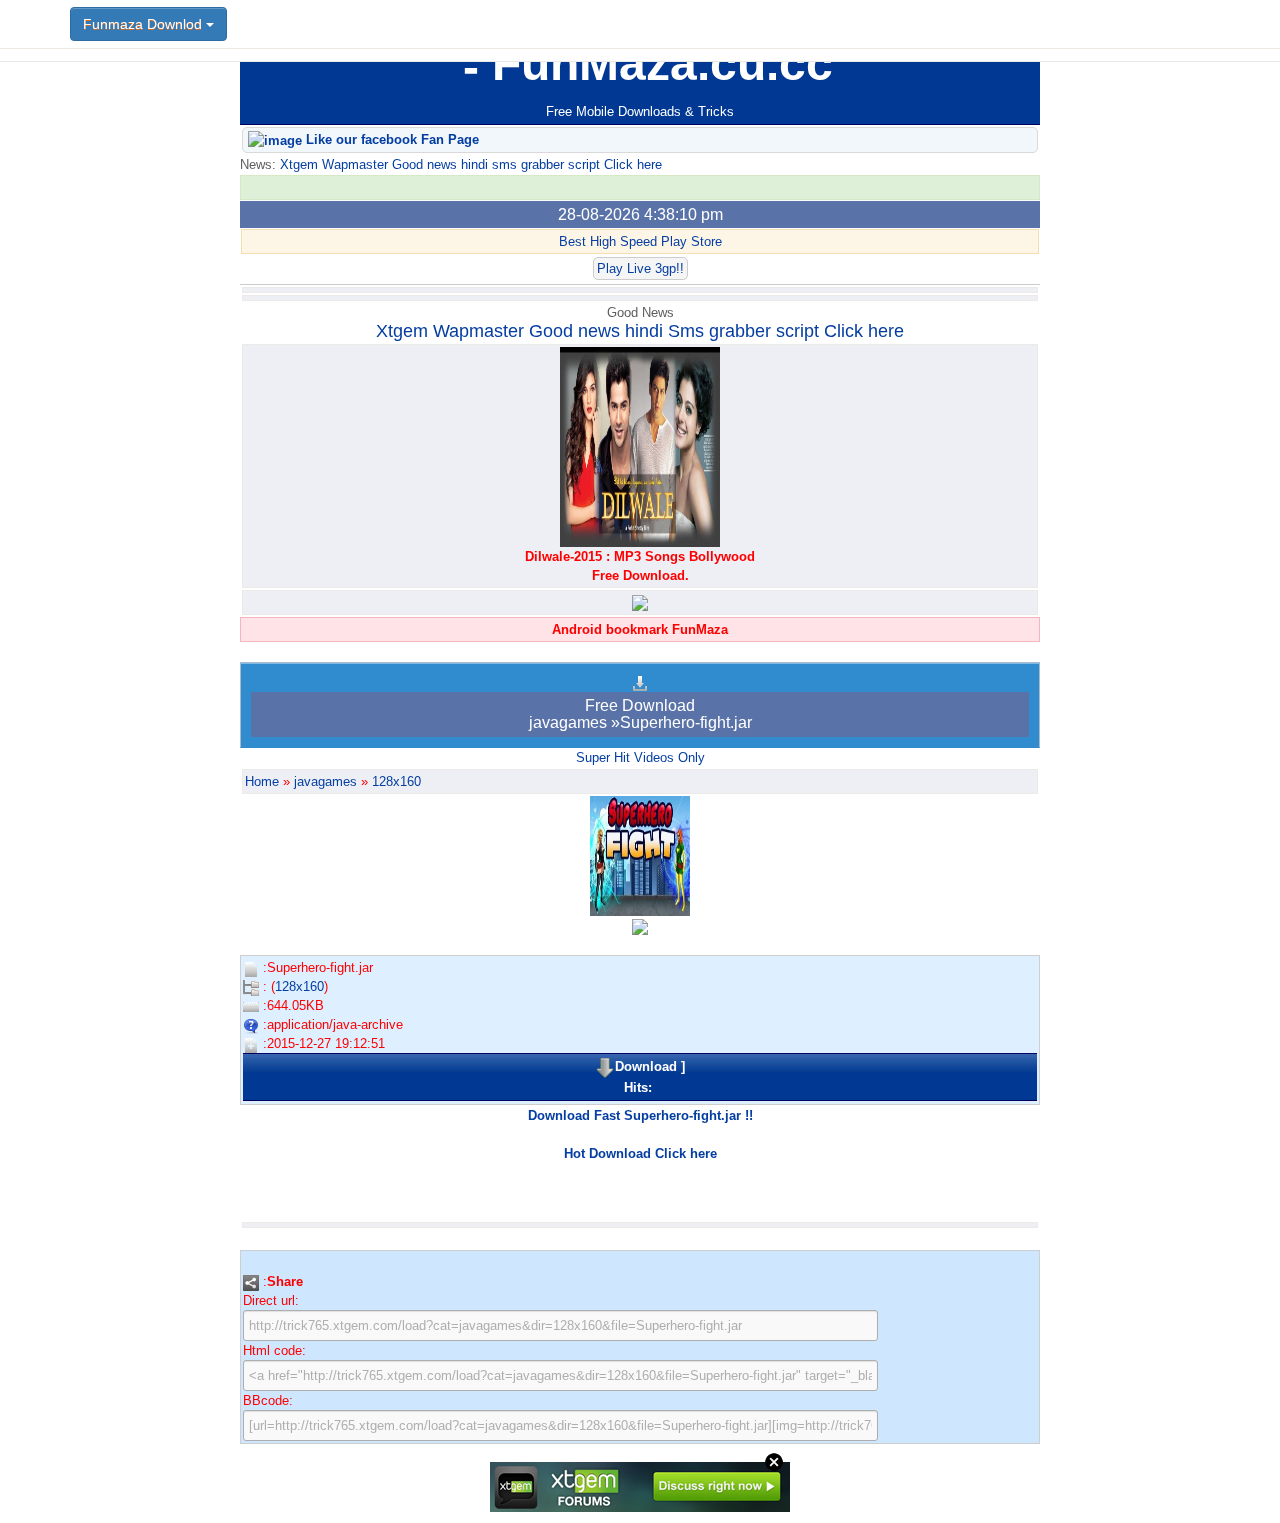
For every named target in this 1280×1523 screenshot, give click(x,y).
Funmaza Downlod (144, 24)
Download (646, 1066)
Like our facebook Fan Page (390, 139)
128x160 (396, 781)
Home (262, 781)
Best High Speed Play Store (640, 241)
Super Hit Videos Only (640, 757)
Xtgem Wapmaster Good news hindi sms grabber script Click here (469, 164)
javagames (325, 781)
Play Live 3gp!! (640, 268)
